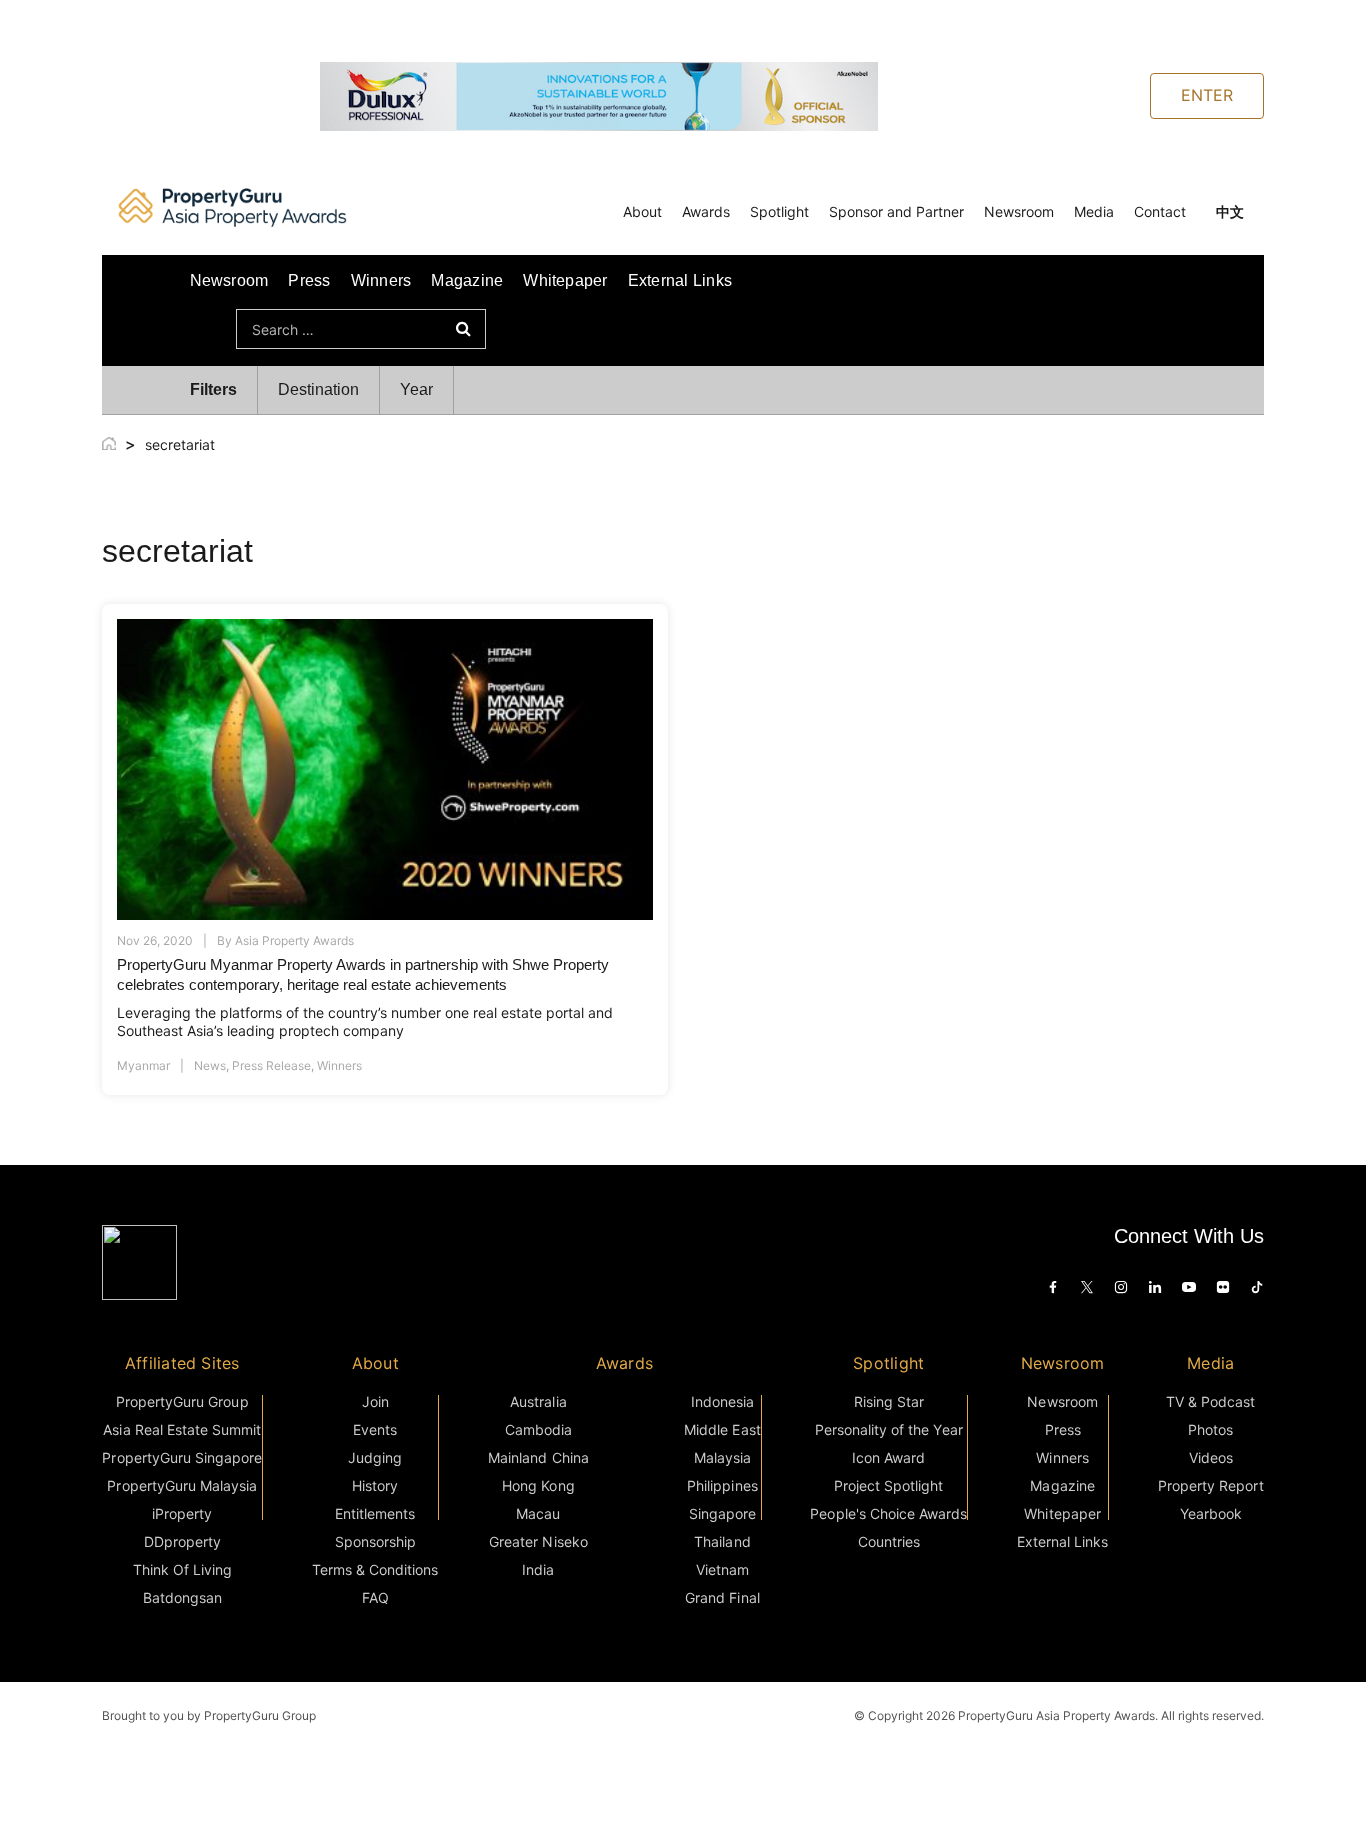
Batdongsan (182, 1597)
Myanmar (143, 1065)
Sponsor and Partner (896, 211)
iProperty (182, 1513)
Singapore (722, 1513)
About (642, 211)
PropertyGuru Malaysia (182, 1485)
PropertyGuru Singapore (182, 1457)
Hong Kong (538, 1485)
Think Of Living (182, 1569)
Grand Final (722, 1597)
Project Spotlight (889, 1485)
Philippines (722, 1485)
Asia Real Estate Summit (182, 1429)
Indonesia (722, 1401)
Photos (1210, 1429)
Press (309, 280)
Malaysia (722, 1457)
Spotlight (779, 211)
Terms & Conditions (375, 1569)
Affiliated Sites (182, 1363)
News (210, 1065)
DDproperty (182, 1541)
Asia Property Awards (294, 940)
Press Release (271, 1065)
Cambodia (538, 1429)
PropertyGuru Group (182, 1401)
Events (375, 1429)
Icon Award (888, 1457)
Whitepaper (565, 280)
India (538, 1569)
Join (375, 1401)
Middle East (722, 1429)
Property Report (1210, 1485)
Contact (1160, 211)
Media (1094, 211)
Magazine (467, 280)
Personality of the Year (889, 1429)
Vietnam (722, 1569)
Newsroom (1019, 211)
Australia (538, 1401)
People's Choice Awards (888, 1513)
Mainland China (538, 1457)
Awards (706, 211)
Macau (538, 1513)
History (375, 1485)
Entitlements (375, 1513)
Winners (381, 280)
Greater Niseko (538, 1541)
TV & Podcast (1210, 1401)
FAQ (375, 1597)
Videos (1211, 1457)
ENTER (1207, 95)
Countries (889, 1541)
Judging (375, 1457)
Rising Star (889, 1401)
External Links (680, 280)
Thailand (722, 1541)
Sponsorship (375, 1541)
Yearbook (1211, 1513)
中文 (1230, 211)
